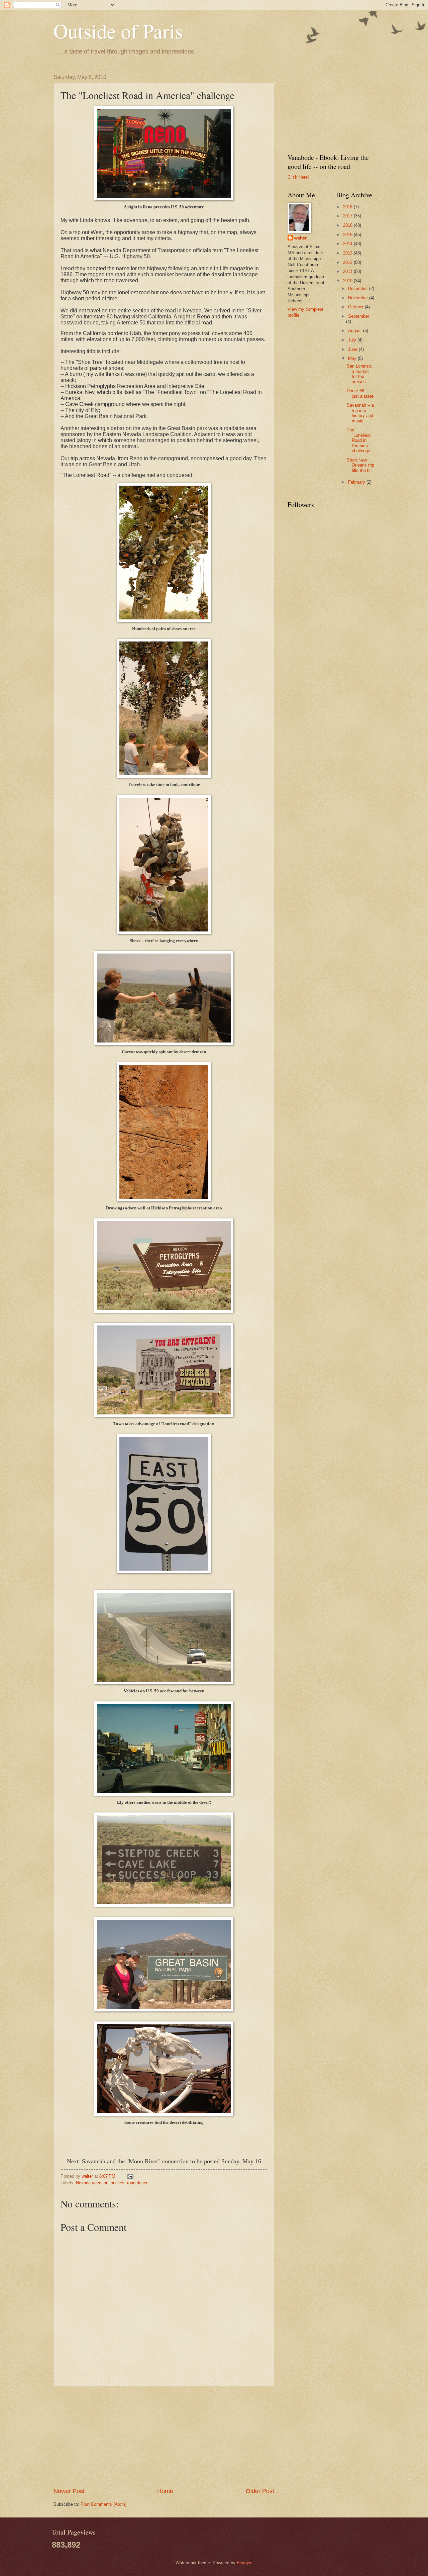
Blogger (244, 2563)
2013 (348, 253)
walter (300, 238)
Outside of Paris (118, 31)
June (353, 349)
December (359, 288)
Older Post (260, 2491)
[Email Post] (130, 2176)
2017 (348, 216)
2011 (348, 271)
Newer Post (69, 2491)
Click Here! (298, 177)
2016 (348, 225)
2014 (348, 244)
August (356, 331)
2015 (348, 235)
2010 (348, 281)
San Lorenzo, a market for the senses (360, 374)
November (359, 298)
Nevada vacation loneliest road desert (112, 2183)
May (353, 358)
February (357, 482)
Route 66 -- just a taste (360, 393)
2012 (348, 262)
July (353, 340)
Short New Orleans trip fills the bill (360, 465)
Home (165, 2491)
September (359, 316)
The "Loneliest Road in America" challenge (359, 440)
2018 (348, 207)
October (356, 307)
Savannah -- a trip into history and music (360, 413)
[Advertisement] (164, 2437)
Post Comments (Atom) (103, 2504)
